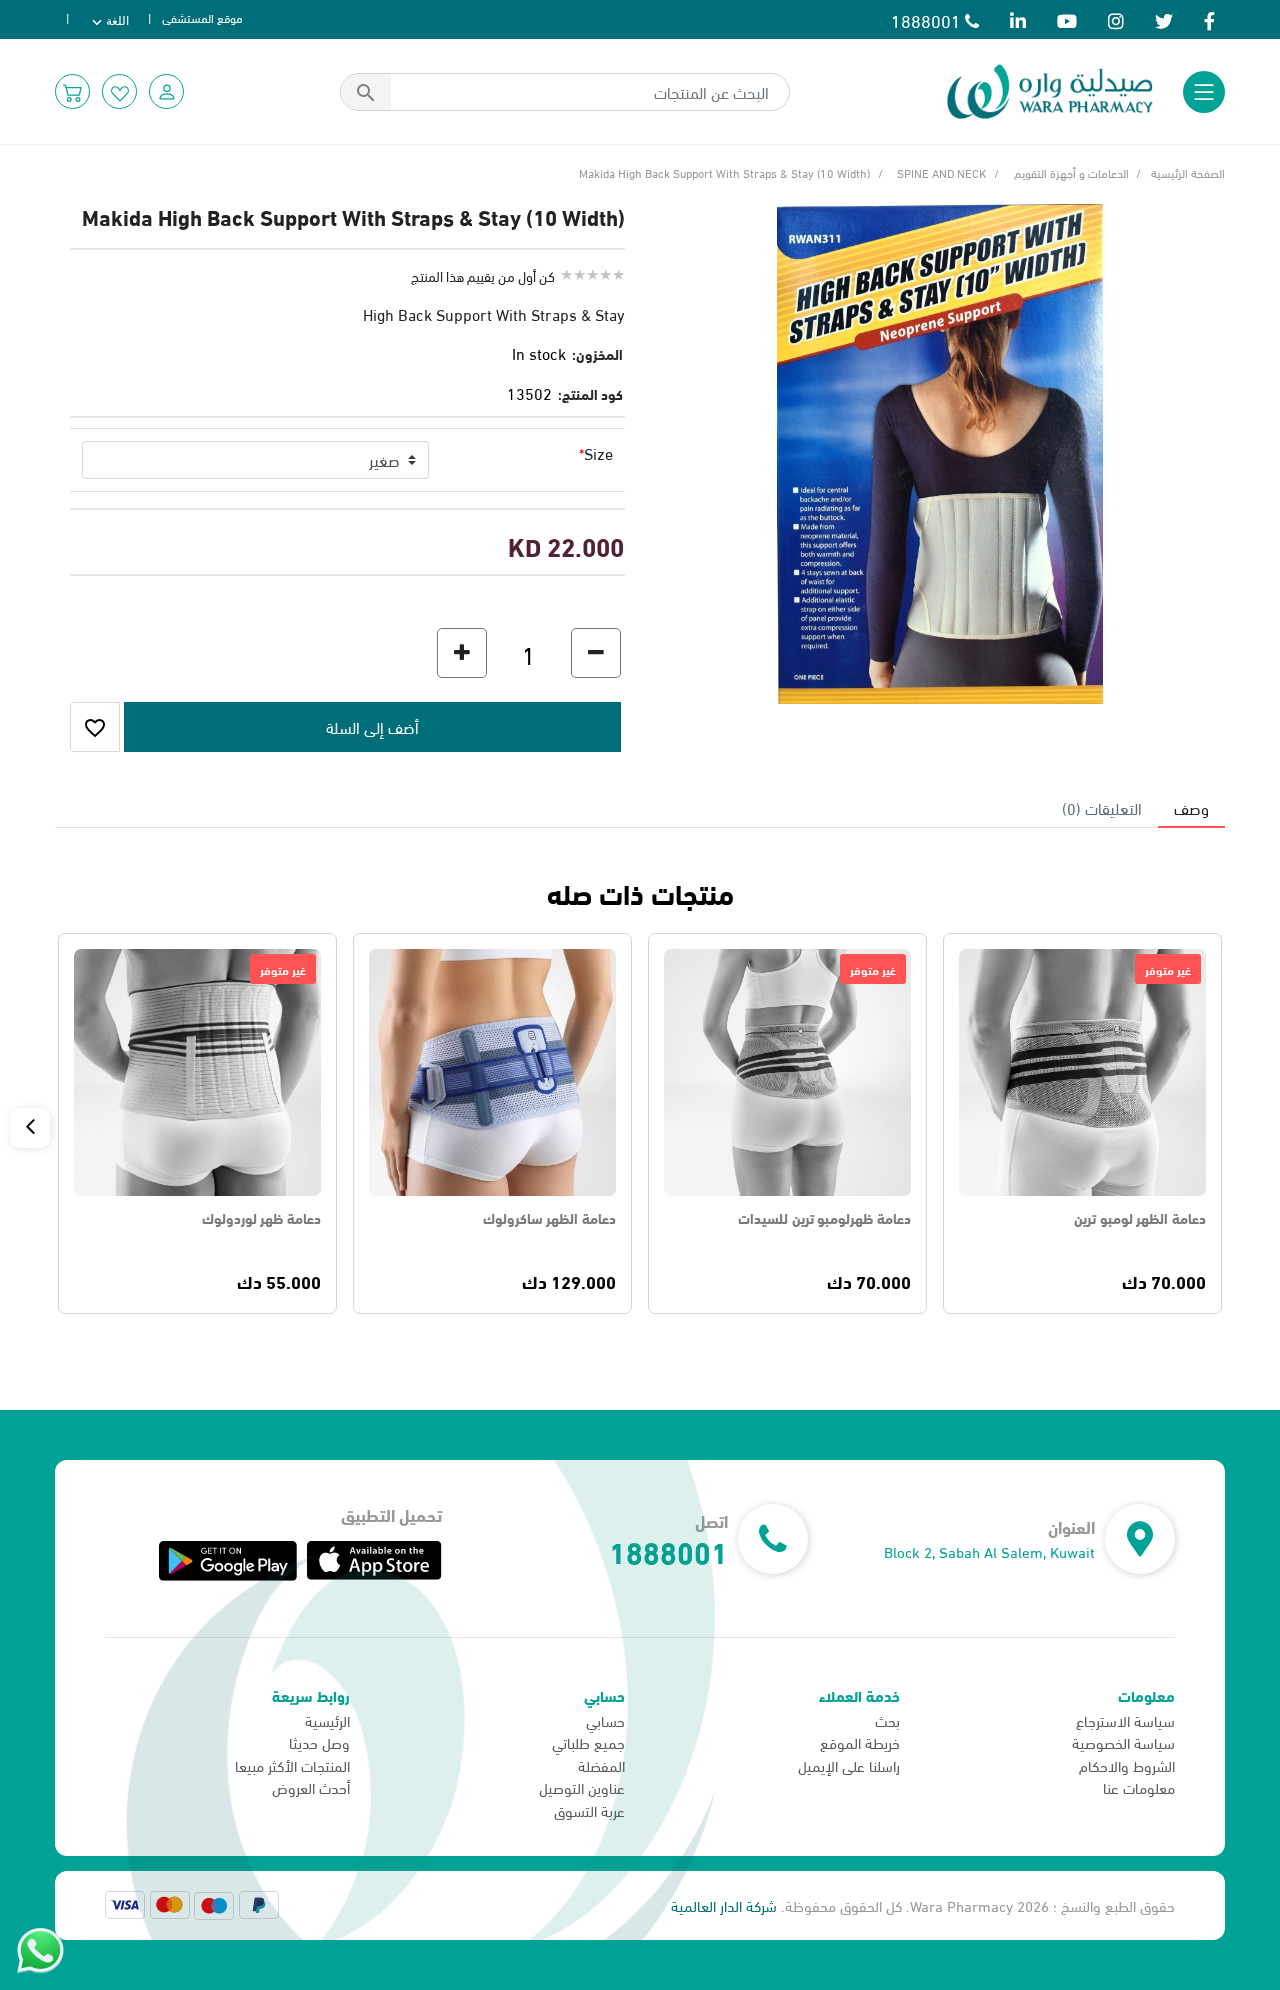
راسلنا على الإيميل (849, 1765)
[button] (166, 91)
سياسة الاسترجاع (1125, 1720)
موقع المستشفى (202, 17)
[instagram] (1116, 19)
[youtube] (1067, 19)
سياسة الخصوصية (1123, 1742)
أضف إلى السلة (493, 1072)
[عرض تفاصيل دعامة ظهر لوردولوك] (197, 1072)
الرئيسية (327, 1720)
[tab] (1191, 808)
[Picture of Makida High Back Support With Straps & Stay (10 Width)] (940, 450)
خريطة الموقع (860, 1742)
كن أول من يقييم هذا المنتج (483, 275)
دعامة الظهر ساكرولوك (549, 1220)
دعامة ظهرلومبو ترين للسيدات (824, 1220)
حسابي (605, 1720)
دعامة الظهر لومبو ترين (1140, 1220)
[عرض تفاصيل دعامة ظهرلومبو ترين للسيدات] (787, 1072)
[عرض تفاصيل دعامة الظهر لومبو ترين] (1082, 1072)
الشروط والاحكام (1127, 1765)
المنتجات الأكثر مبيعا (292, 1765)
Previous (1250, 1128)
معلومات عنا (1139, 1787)
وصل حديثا (319, 1742)
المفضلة (601, 1765)
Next (30, 1128)
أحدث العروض (311, 1787)
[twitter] (1164, 19)
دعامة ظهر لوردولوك (261, 1220)
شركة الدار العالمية (724, 1905)
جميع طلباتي (588, 1742)
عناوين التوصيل (582, 1787)
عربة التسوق (589, 1810)
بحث (887, 1720)
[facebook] (1209, 19)
